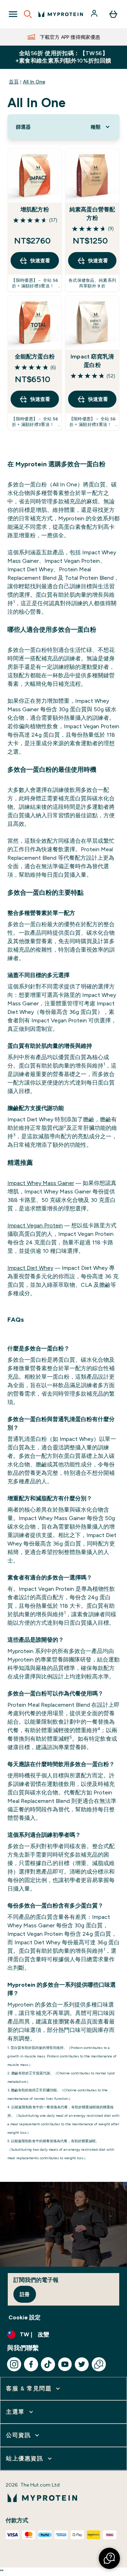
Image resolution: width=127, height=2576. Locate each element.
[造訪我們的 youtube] (65, 2364)
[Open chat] (99, 2364)
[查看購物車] (113, 14)
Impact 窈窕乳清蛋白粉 (92, 361)
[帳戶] (95, 14)
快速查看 (40, 261)
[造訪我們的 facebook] (31, 2364)
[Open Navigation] (13, 14)
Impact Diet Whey (30, 1268)
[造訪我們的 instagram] (14, 2364)
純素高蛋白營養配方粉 (92, 214)
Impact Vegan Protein (35, 1225)
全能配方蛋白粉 (35, 357)
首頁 (14, 82)
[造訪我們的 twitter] (82, 2364)
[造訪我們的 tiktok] (48, 2364)
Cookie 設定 (25, 2317)
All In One (34, 82)
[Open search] (28, 14)
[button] (109, 2558)
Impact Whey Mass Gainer (41, 1183)
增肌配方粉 (35, 209)
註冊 (25, 2294)
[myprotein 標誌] (61, 14)
